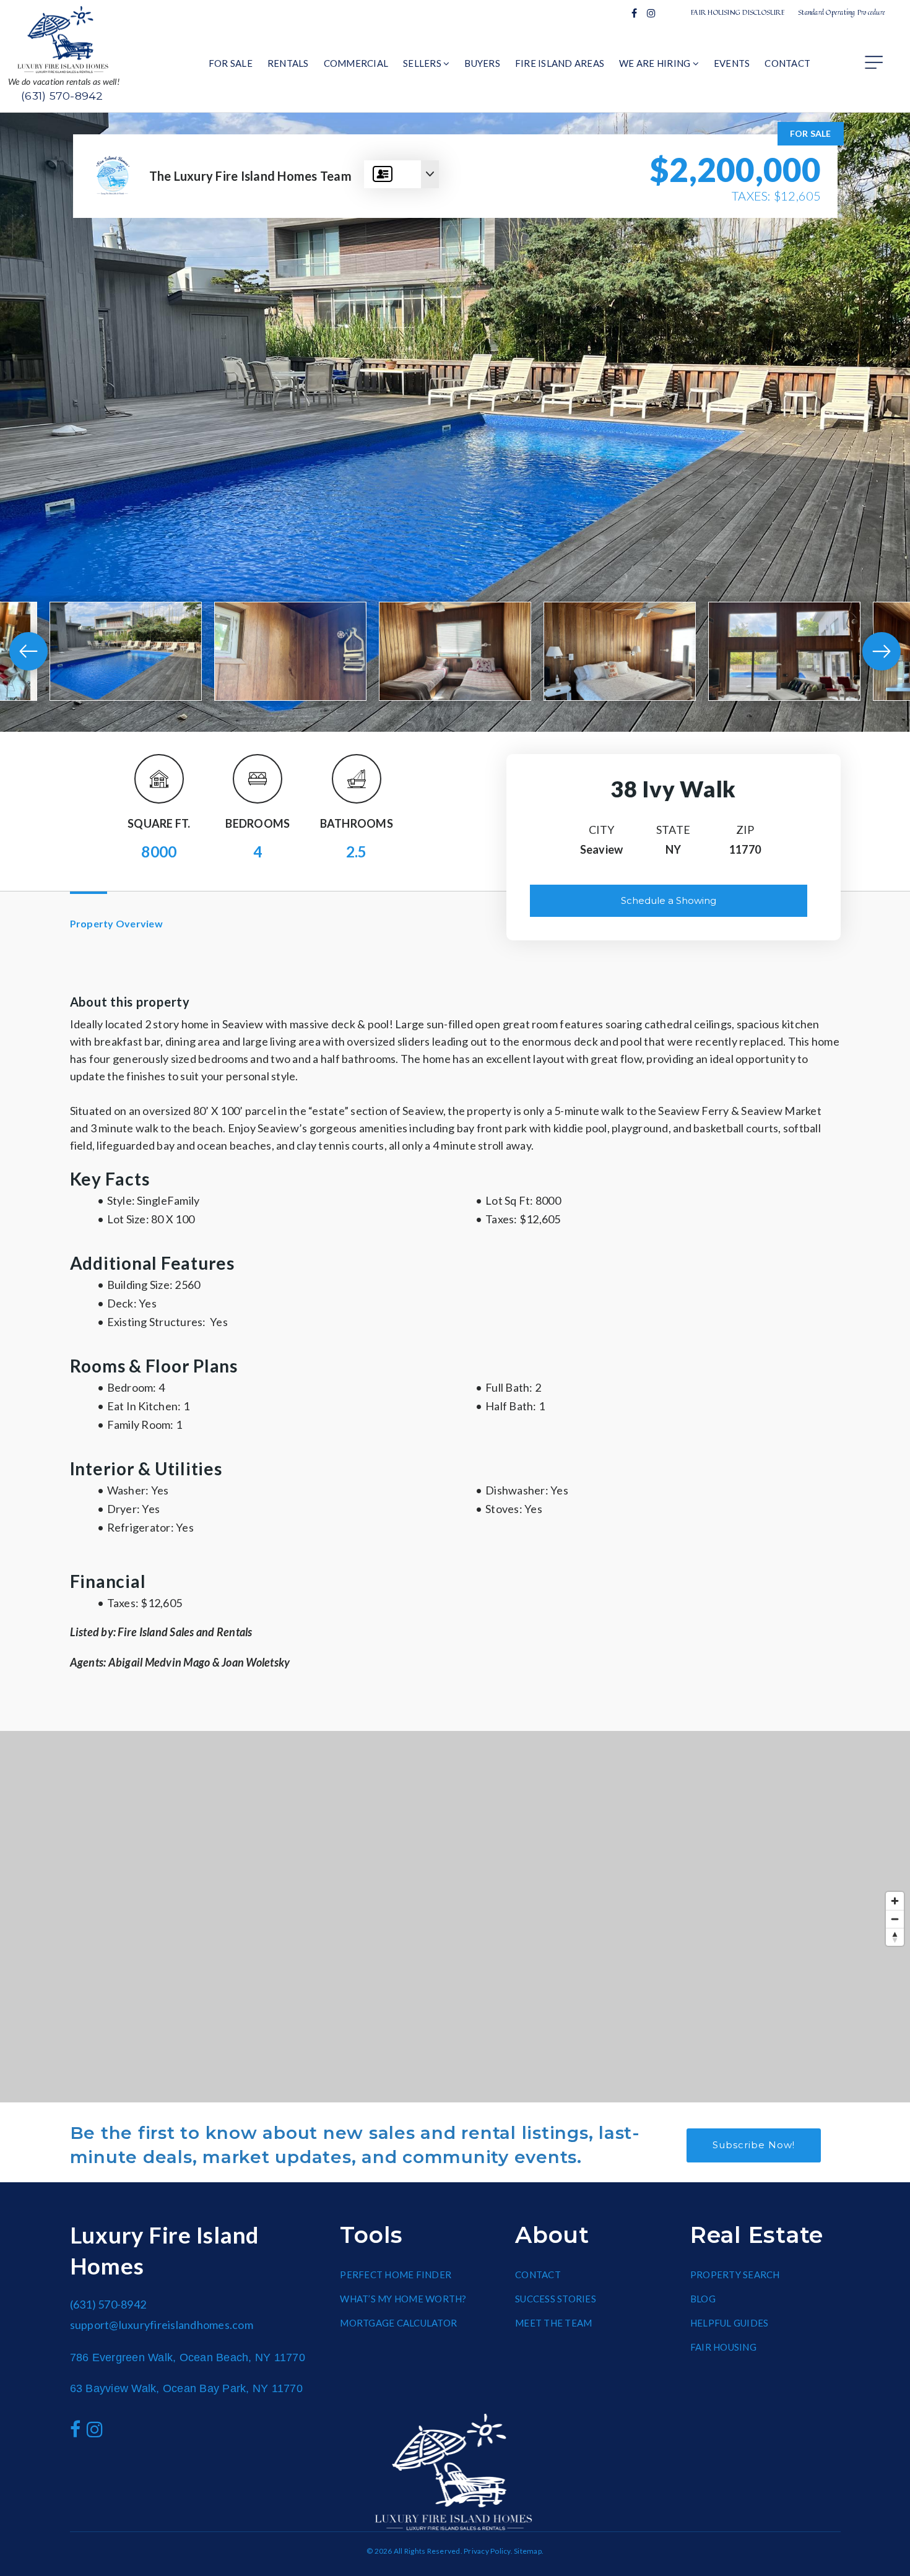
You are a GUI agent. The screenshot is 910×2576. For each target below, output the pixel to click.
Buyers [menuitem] (482, 63)
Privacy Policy (487, 2551)
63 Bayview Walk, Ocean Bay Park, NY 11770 (186, 2388)
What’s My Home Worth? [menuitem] (403, 2299)
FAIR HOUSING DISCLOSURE (738, 12)
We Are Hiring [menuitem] (656, 63)
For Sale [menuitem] (231, 63)
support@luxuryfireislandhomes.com (162, 2325)
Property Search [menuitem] (735, 2275)
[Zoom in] (895, 1901)
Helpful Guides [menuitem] (730, 2323)
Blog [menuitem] (703, 2299)
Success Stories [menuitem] (556, 2299)
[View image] (126, 651)
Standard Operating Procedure (842, 12)
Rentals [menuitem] (288, 63)
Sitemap (528, 2551)
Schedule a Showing (669, 900)
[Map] (455, 1917)
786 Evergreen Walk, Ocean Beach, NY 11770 (188, 2357)
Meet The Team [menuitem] (553, 2323)
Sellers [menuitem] (423, 63)
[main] (455, 1108)
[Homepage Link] (64, 38)
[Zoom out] (895, 1919)
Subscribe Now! (754, 2145)
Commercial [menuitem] (356, 63)
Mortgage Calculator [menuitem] (398, 2323)
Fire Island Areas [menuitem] (560, 63)
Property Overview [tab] (116, 923)
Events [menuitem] (732, 63)
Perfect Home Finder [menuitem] (396, 2275)
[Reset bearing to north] (895, 1937)
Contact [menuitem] (787, 63)
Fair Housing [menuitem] (723, 2347)
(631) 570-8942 (62, 96)
